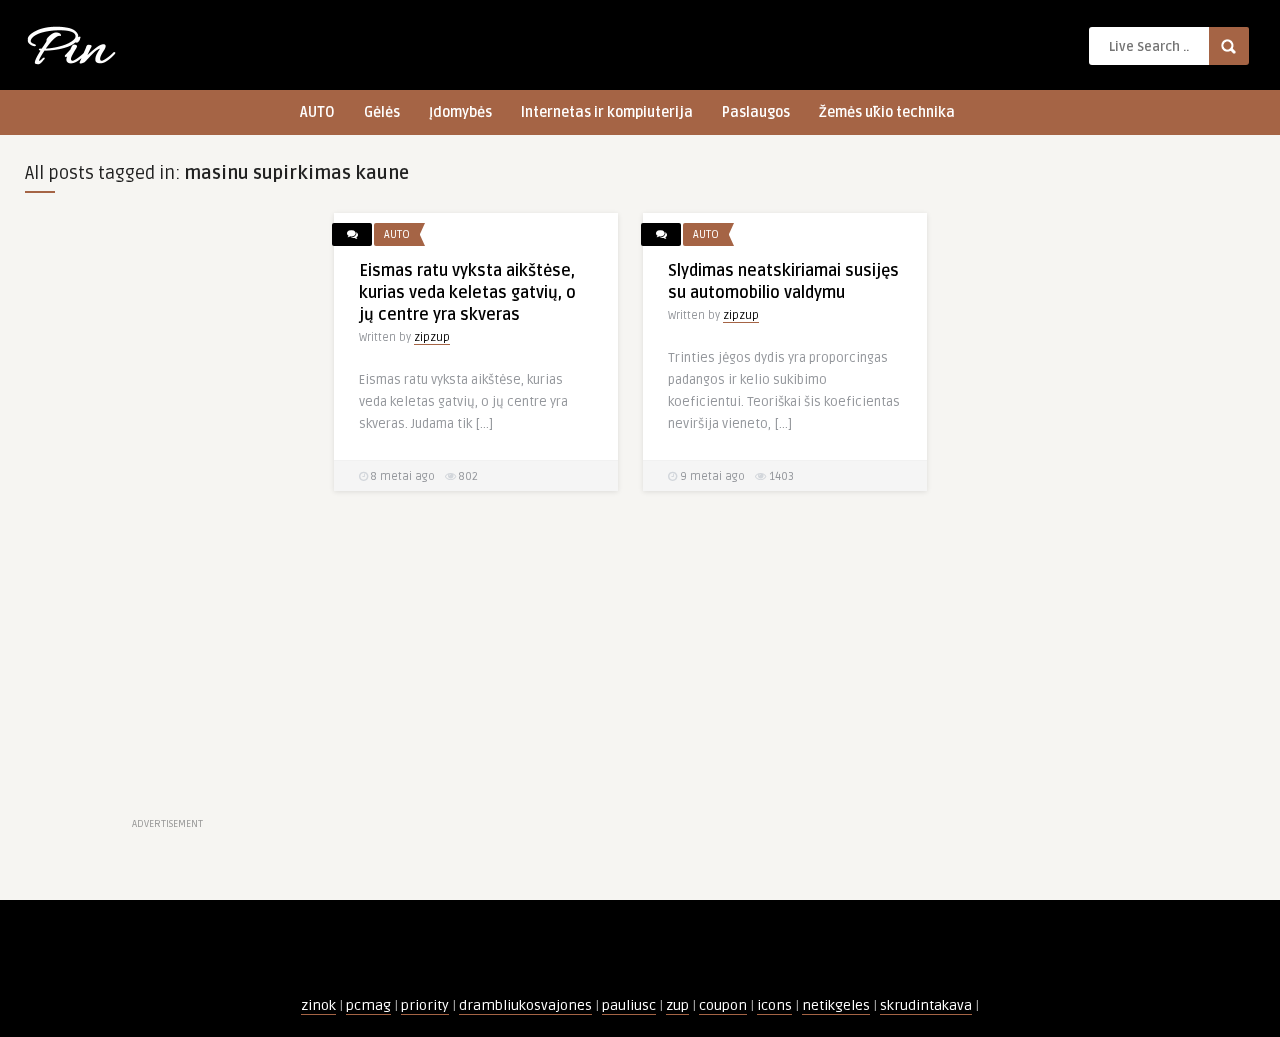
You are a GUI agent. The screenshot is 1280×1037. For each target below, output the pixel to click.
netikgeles (836, 1005)
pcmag (368, 1005)
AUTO (317, 112)
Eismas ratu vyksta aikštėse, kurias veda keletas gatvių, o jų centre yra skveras (467, 293)
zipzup (432, 337)
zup (677, 1005)
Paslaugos (756, 112)
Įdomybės (460, 112)
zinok (318, 1005)
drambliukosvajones (525, 1005)
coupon (723, 1005)
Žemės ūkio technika (887, 112)
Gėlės (382, 112)
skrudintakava (926, 1005)
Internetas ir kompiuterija (607, 112)
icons (774, 1005)
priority (425, 1005)
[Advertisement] (167, 513)
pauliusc (629, 1005)
